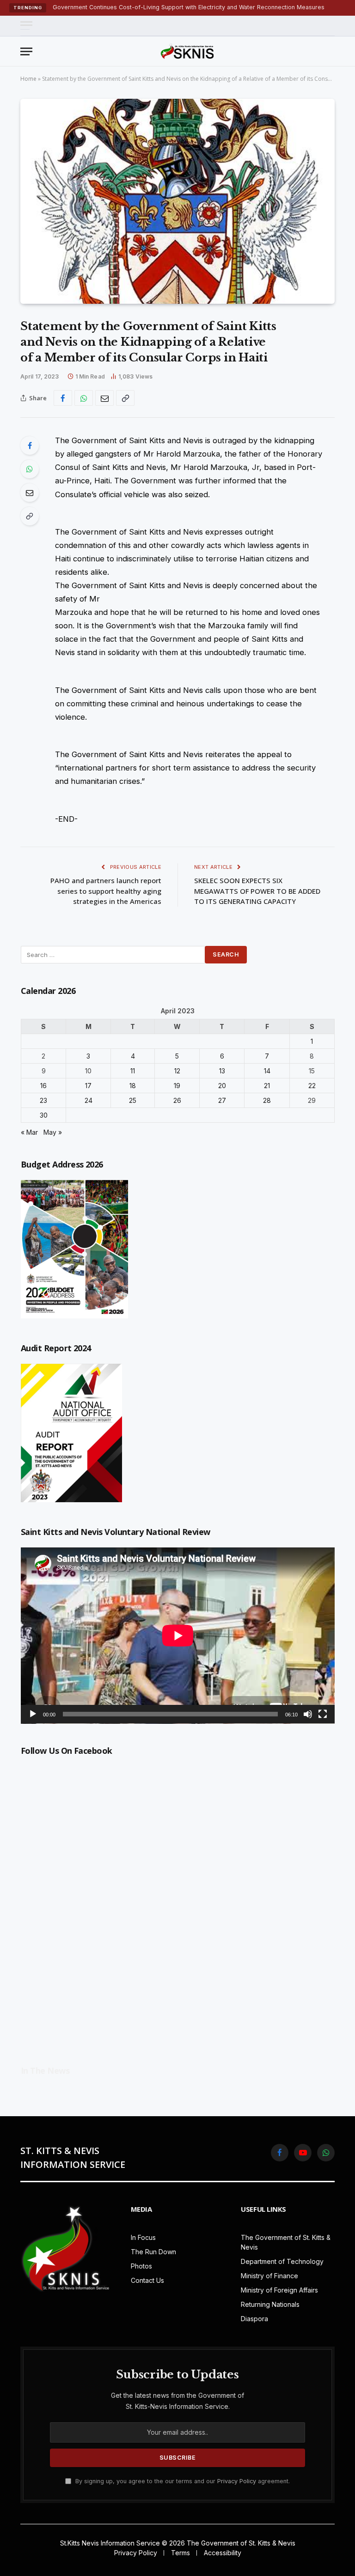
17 (88, 1086)
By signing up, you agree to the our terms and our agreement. (182, 2481)
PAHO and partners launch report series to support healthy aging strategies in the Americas (106, 891)
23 (43, 1100)
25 (133, 1100)
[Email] (30, 493)
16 (43, 1086)
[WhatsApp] (30, 469)
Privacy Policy (237, 2481)
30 (44, 1115)
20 (222, 1086)
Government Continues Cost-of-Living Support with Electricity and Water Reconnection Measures (189, 7)
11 (133, 1071)
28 (267, 1100)
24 (89, 1100)
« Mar (29, 1132)
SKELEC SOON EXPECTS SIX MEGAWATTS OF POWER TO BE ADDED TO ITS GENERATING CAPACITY (257, 891)
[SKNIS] (187, 51)
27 (222, 1100)
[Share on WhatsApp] (84, 398)
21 (267, 1086)
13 (222, 1071)
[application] (178, 1636)
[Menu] (26, 26)
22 (312, 1086)
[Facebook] (30, 445)
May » (53, 1132)
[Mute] (308, 1714)
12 (177, 1071)
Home (28, 79)
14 (267, 1071)
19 (177, 1086)
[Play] (33, 1714)
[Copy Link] (125, 398)
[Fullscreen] (323, 1714)
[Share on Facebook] (63, 398)
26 (177, 1100)
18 (133, 1086)
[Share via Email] (104, 398)
